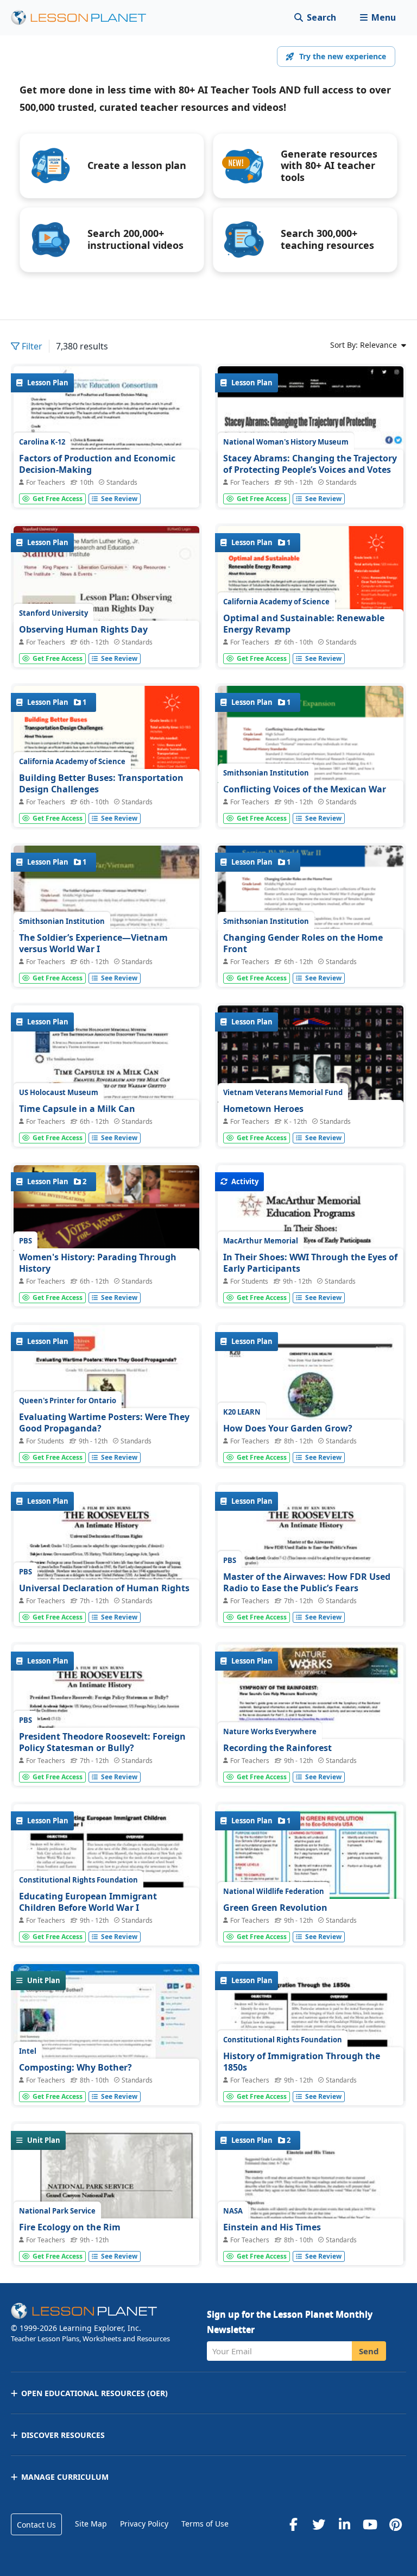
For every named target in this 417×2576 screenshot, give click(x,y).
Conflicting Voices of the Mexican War (305, 789)
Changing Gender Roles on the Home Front (303, 943)
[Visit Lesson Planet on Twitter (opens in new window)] (319, 2524)
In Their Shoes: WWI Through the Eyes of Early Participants (310, 1263)
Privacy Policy (144, 2524)
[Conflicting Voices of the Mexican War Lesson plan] (311, 759)
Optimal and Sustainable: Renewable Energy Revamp (304, 624)
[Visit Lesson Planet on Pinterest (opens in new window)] (395, 2524)
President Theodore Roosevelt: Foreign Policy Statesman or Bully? (102, 1742)
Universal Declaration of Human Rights (104, 1588)
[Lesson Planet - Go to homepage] (85, 18)
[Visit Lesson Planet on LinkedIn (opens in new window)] (344, 2524)
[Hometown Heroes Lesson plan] (311, 1124)
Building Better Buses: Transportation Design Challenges (101, 784)
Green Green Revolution (275, 1908)
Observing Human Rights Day (83, 629)
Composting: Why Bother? (75, 2067)
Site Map (91, 2524)
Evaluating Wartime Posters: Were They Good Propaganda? (104, 1423)
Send (369, 2351)
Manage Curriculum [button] (65, 2477)
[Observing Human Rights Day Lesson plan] (106, 619)
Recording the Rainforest (277, 1748)
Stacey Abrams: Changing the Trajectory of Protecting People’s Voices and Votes (310, 464)
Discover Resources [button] (63, 2435)
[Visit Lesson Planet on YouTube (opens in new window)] (370, 2524)
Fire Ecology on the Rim (70, 2227)
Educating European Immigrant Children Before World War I (88, 1902)
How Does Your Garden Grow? (288, 1428)
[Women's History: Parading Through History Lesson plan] (106, 1251)
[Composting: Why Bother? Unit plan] (106, 2034)
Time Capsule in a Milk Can (77, 1109)
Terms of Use (205, 2524)
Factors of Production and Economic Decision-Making (97, 464)
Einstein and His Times (272, 2227)
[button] (378, 18)
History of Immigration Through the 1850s (302, 2062)
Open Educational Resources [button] (94, 2393)
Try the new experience (343, 56)
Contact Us (36, 2525)
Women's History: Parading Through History (98, 1263)
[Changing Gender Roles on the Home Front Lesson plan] (311, 924)
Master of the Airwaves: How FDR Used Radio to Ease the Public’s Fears (307, 1583)
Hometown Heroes (263, 1109)
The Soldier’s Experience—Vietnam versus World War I (93, 943)
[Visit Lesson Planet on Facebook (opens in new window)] (293, 2524)
